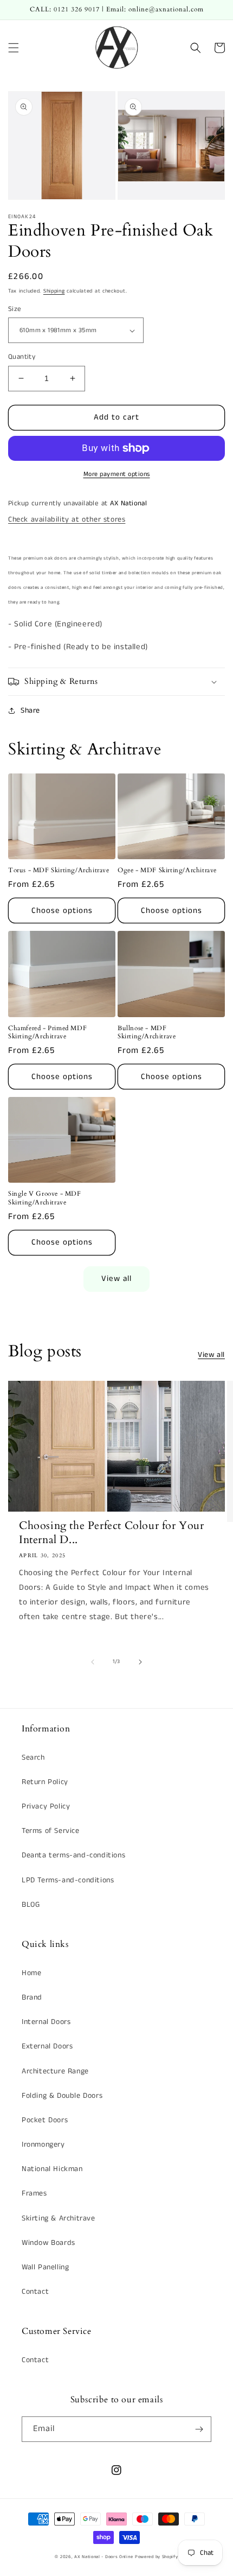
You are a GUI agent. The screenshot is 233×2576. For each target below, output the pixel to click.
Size (15, 309)
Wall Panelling (45, 2267)
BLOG (31, 1905)
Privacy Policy (46, 1806)
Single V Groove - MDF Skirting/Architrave (45, 1198)
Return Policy (45, 1782)
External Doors (47, 2046)
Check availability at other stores (67, 519)
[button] (14, 48)
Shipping (54, 291)
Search (33, 1757)
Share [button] (30, 710)
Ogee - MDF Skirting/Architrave (167, 870)
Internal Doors (46, 2022)
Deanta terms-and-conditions (73, 1855)
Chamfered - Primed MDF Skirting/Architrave (47, 1033)
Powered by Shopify (157, 2557)
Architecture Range (55, 2071)
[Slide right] (140, 1662)
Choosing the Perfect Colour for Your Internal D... (112, 1533)
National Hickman (52, 2169)
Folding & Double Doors (62, 2096)
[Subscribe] (199, 2429)
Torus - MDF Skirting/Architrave (59, 870)
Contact (35, 2292)
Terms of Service (51, 1831)
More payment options (117, 474)
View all (116, 1279)
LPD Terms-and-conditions (68, 1880)
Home (31, 1973)
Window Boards (48, 2243)
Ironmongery (43, 2144)
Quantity (22, 357)
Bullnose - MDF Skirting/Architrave (147, 1033)
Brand (32, 1997)
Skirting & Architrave (59, 2218)
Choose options (62, 911)
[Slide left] (93, 1662)
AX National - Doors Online (103, 2557)
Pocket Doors (45, 2120)
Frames (34, 2193)
